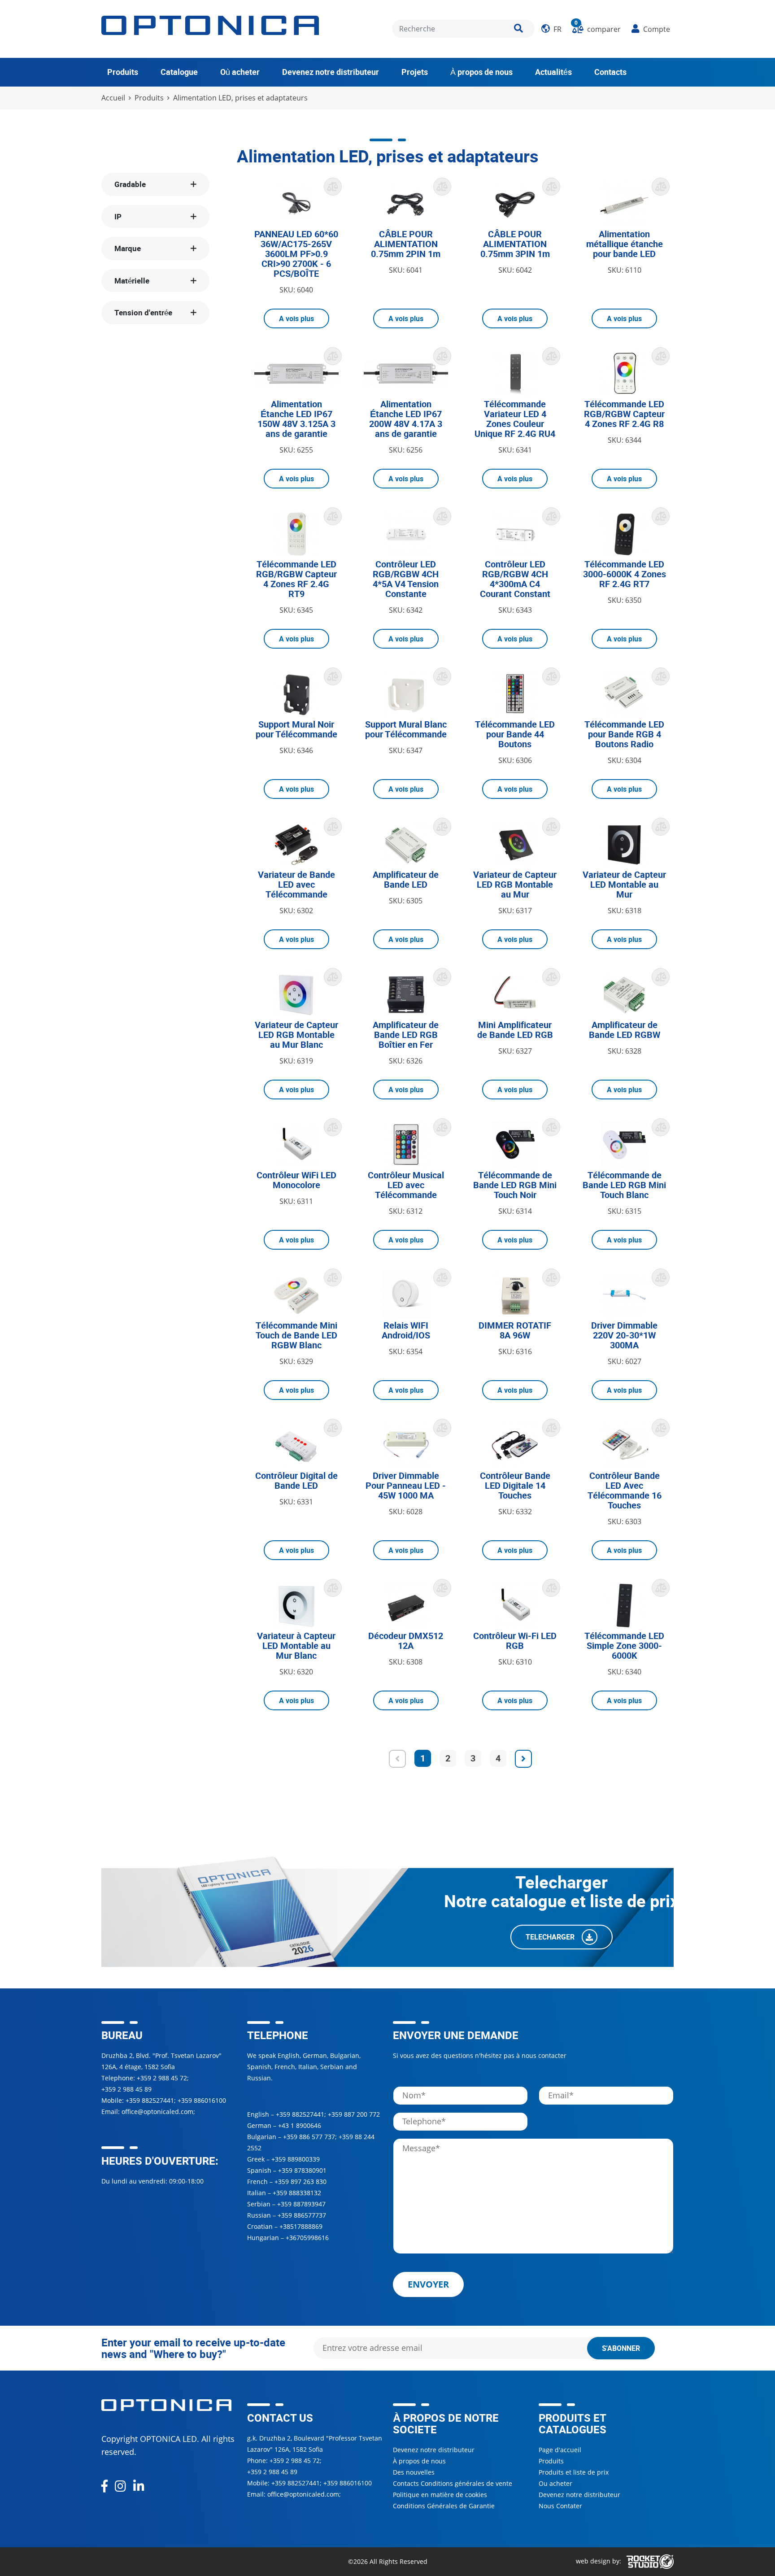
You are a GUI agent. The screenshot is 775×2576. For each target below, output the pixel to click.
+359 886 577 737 (309, 2137)
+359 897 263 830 (300, 2182)
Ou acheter (555, 2483)
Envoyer (428, 2284)
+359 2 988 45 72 (162, 2078)
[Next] (523, 1759)
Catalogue (179, 72)
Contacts (610, 72)
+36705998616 (307, 2238)
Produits (123, 72)
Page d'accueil (560, 2450)
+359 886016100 (202, 2100)
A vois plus (296, 318)
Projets (415, 72)
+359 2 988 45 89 (126, 2089)
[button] (551, 29)
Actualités (553, 72)
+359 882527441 (150, 2100)
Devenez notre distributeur (331, 72)
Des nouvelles (414, 2472)
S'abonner (621, 2348)
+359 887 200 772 (354, 2114)
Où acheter (240, 72)
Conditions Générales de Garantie (444, 2506)
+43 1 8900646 (300, 2125)
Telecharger (551, 1937)
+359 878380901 (302, 2170)
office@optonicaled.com (157, 2112)
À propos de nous (481, 72)
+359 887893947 (301, 2204)
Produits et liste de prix (574, 2472)
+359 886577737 (302, 2215)
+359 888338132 (297, 2193)
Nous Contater (560, 2506)
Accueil (113, 98)
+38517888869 (301, 2226)
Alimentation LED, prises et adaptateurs (240, 98)
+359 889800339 (296, 2159)
